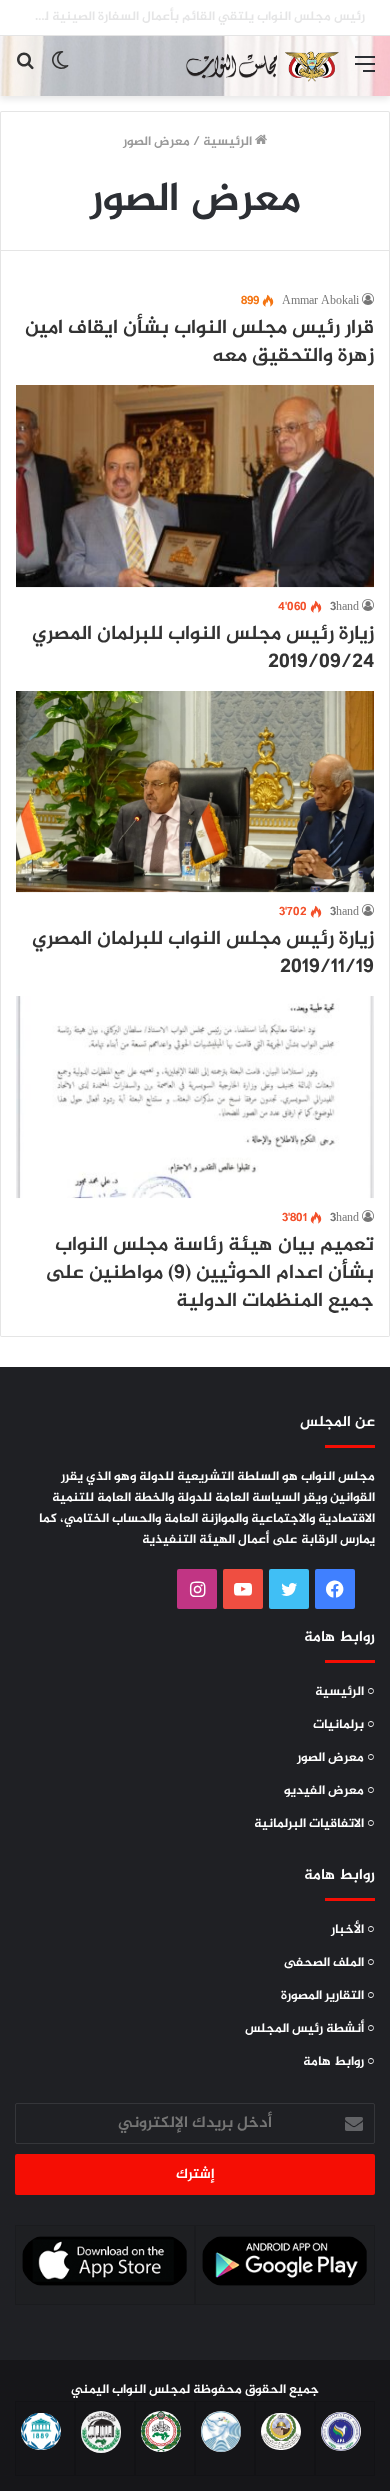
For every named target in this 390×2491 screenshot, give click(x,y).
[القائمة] (365, 73)
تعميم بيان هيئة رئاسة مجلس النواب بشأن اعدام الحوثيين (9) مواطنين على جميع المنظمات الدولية (209, 1273)
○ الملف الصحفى (329, 1963)
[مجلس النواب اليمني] (260, 66)
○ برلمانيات (344, 1725)
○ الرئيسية (345, 1692)
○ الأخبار (353, 1930)
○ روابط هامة (339, 2062)
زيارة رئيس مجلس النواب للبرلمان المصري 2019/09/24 (203, 648)
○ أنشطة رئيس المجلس (310, 2029)
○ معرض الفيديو (329, 1791)
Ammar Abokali (320, 301)
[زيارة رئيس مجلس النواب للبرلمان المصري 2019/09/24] (195, 486)
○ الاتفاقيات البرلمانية (314, 1824)
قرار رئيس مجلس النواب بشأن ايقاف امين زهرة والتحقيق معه (199, 342)
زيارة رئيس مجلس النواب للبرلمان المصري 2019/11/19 (203, 953)
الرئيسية (229, 142)
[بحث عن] (25, 73)
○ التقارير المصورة (328, 1996)
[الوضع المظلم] (60, 73)
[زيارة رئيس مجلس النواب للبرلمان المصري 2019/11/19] (195, 791)
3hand (344, 607)
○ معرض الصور (336, 1758)
